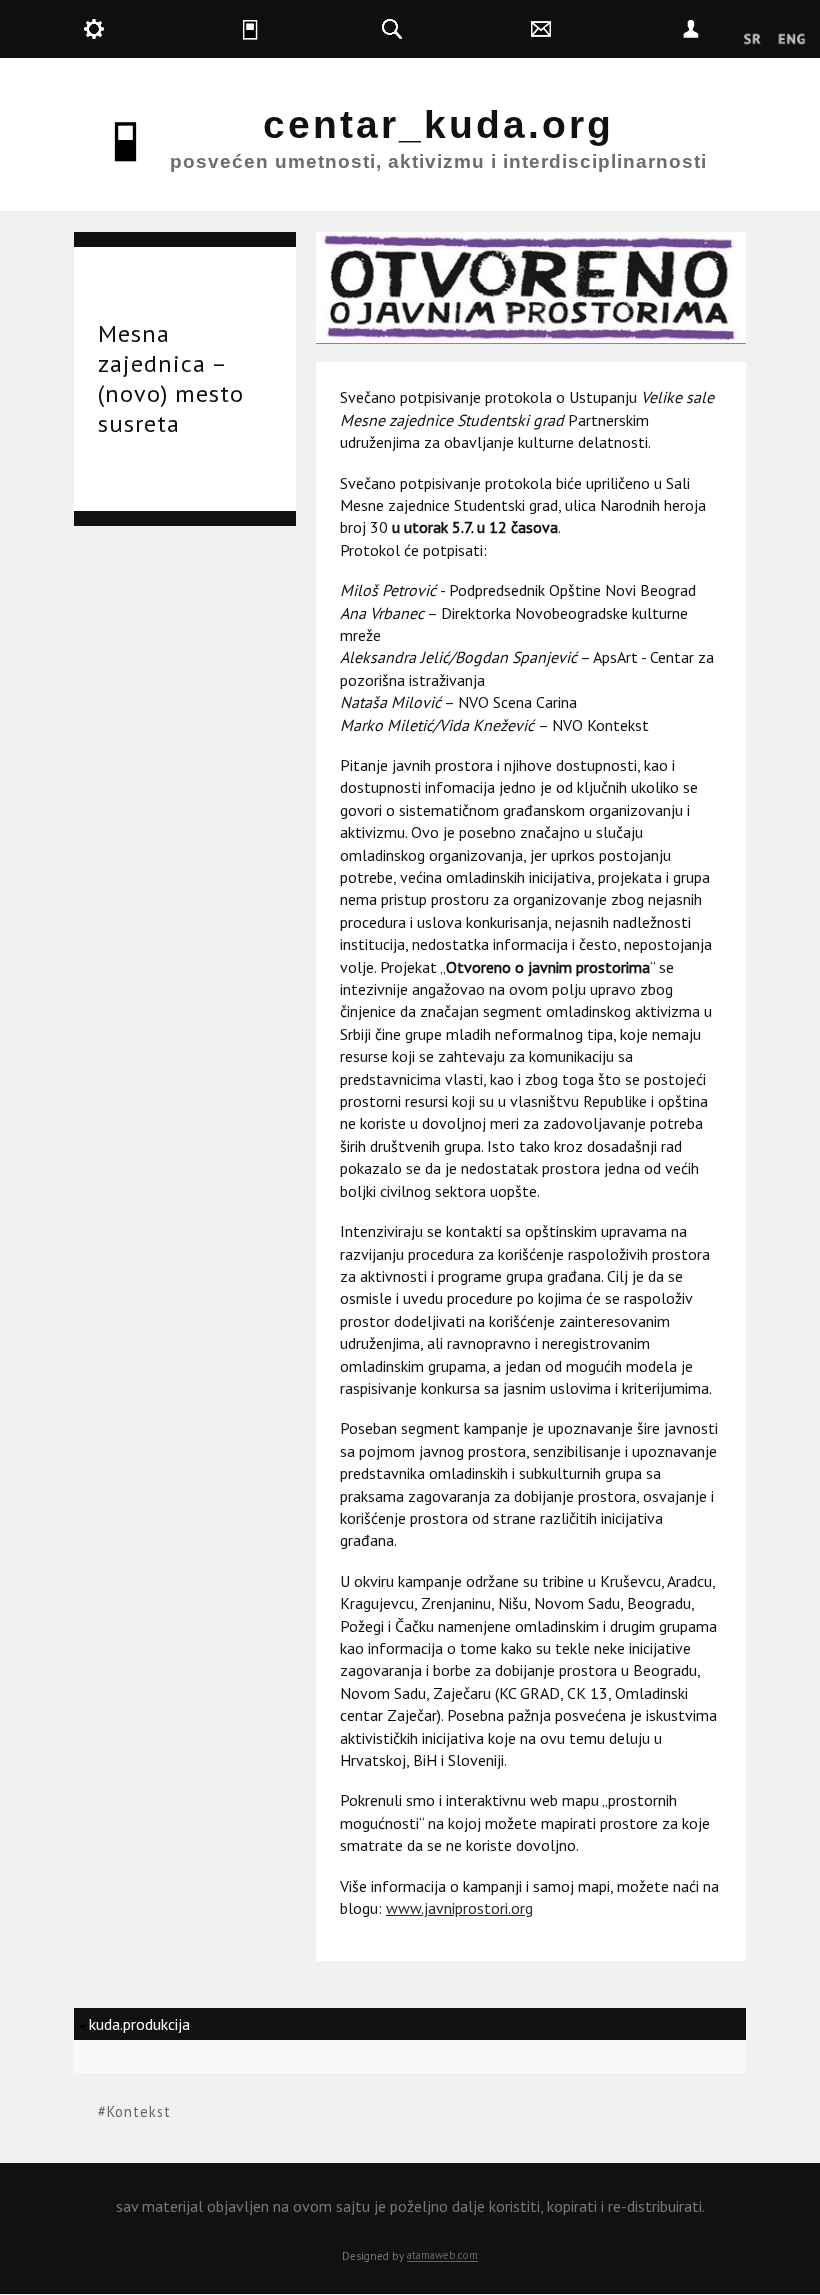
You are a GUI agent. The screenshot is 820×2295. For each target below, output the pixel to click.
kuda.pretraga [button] (443, 29)
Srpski (752, 40)
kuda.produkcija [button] (145, 29)
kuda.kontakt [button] (593, 29)
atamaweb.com (442, 2255)
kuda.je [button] (294, 29)
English (791, 40)
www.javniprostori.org (459, 1908)
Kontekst (139, 2111)
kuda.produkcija (139, 2024)
